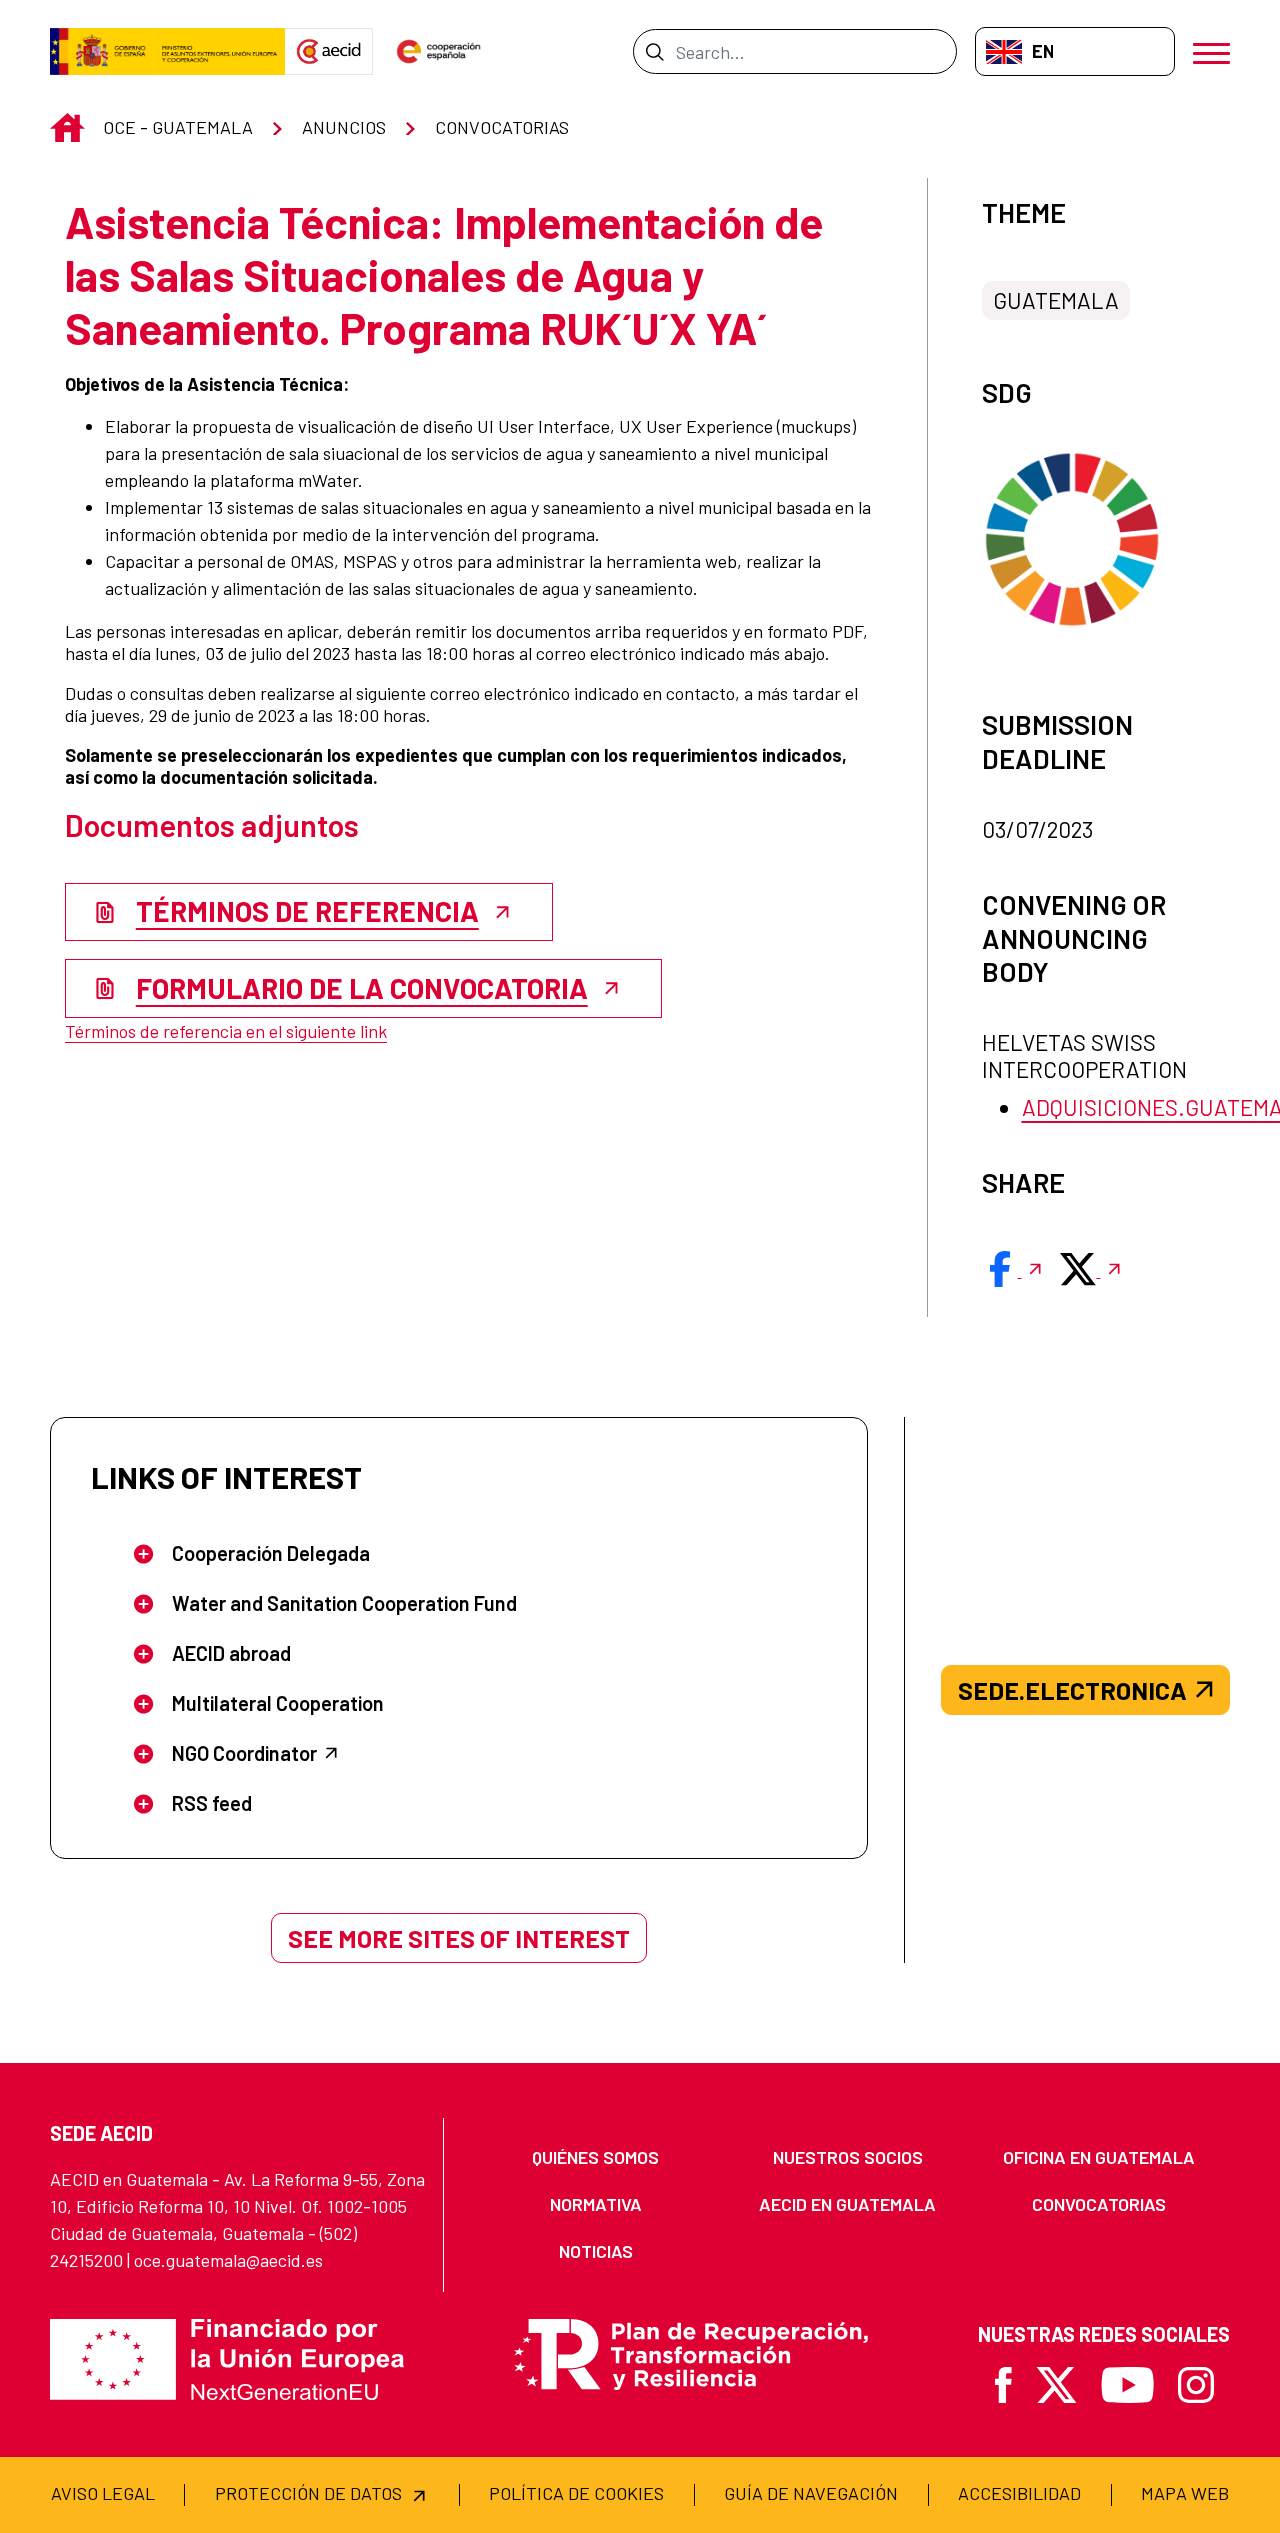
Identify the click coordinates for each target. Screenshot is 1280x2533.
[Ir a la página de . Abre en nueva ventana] (329, 52)
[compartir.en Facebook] (1014, 1269)
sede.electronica (1072, 1690)
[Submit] (654, 51)
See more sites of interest (459, 1938)
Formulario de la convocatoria (362, 988)
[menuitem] (596, 2157)
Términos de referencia (307, 911)
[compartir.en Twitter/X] (1092, 1269)
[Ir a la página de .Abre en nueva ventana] (167, 52)
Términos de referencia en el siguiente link (226, 1031)
